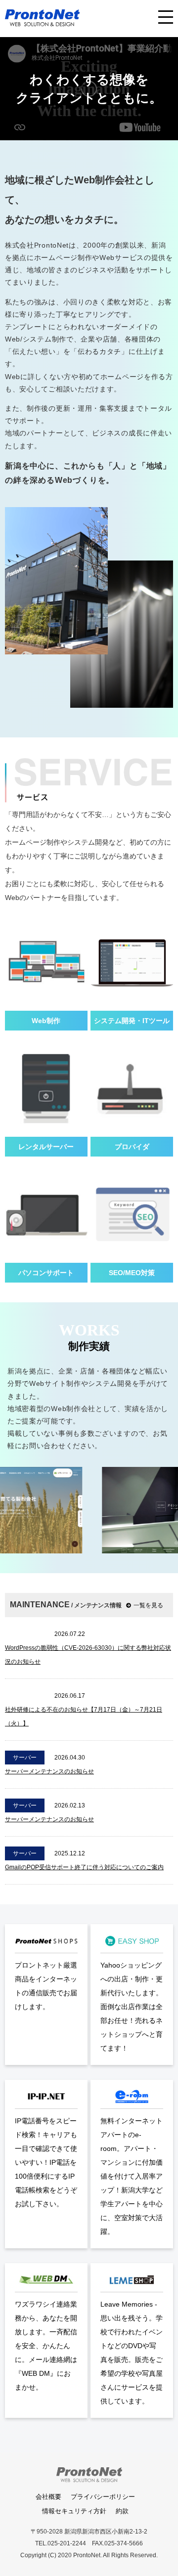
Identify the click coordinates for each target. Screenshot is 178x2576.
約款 (122, 2511)
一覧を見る (148, 1605)
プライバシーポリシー (103, 2497)
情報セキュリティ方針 (74, 2511)
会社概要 (48, 2497)
